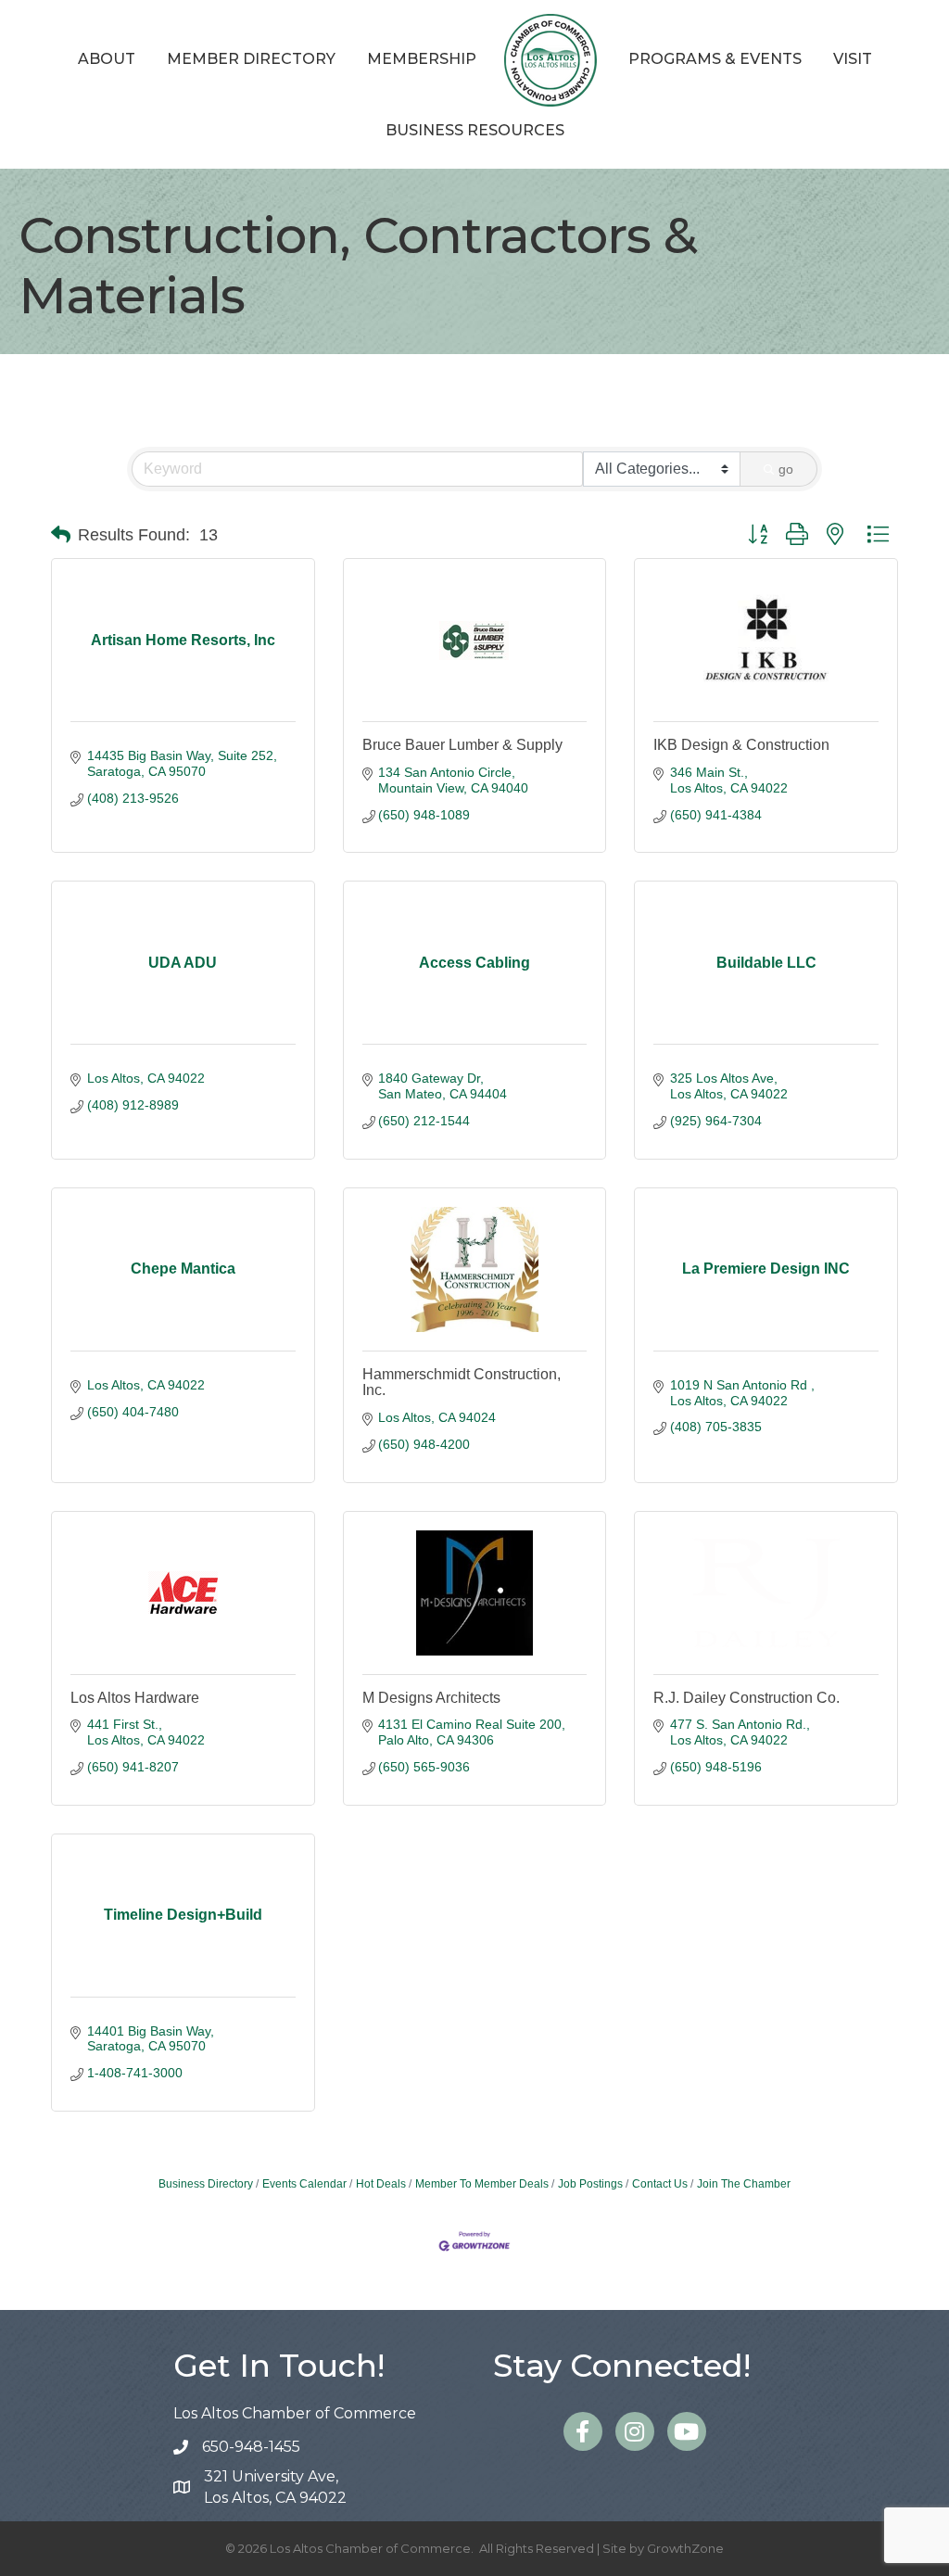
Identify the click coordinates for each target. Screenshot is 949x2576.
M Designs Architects (431, 1698)
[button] (61, 535)
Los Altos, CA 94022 (275, 2487)
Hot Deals (381, 2184)
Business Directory (206, 2184)
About (107, 59)
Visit (853, 59)
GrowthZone (685, 2548)
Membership (422, 59)
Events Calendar (304, 2184)
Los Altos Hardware (135, 1698)
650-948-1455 (251, 2447)
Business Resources (475, 130)
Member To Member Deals (482, 2184)
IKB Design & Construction (741, 745)
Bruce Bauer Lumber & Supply (462, 745)
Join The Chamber (744, 2184)
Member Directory (251, 59)
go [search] (786, 469)
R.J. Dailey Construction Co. (747, 1698)
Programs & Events (715, 59)
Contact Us (660, 2184)
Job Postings (590, 2184)
